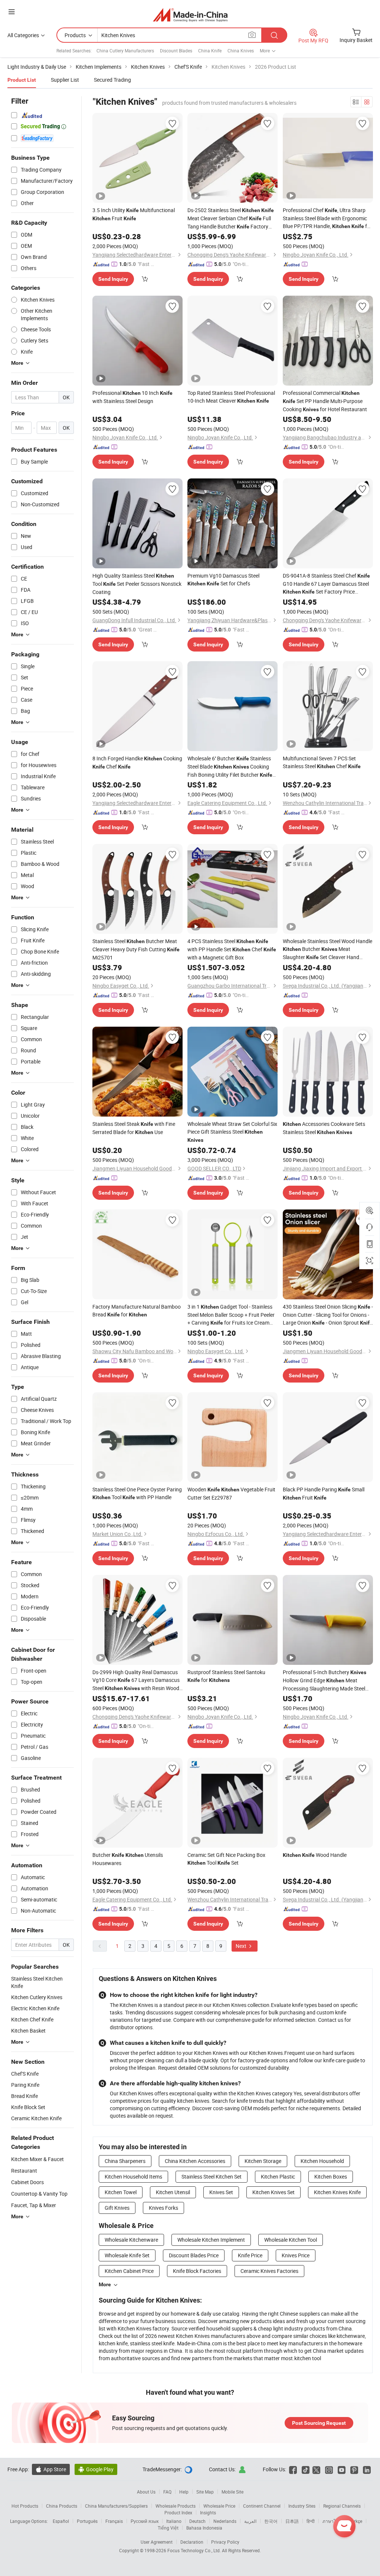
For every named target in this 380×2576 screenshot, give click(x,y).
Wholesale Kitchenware (131, 2240)
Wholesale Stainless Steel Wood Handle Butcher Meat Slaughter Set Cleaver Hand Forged (327, 949)
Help (184, 2492)
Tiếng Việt (168, 2528)
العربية (250, 2521)
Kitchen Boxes (331, 2177)
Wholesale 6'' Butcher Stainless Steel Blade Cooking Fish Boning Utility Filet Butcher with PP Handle (230, 767)
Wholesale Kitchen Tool (291, 2240)
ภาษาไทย (332, 2521)
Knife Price (250, 2255)
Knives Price (296, 2255)
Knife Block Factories (197, 2271)
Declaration (192, 2542)
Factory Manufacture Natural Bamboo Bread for (137, 1310)
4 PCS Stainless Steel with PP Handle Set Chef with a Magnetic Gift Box (232, 949)
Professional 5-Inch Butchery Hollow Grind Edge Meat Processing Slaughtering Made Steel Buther (325, 1680)
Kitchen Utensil (173, 2192)
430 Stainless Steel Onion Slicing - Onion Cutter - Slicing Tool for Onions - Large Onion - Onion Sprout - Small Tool (328, 1315)
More (105, 2284)
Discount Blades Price (194, 2255)
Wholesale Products (176, 2506)
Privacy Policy (225, 2542)
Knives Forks (163, 2208)
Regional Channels (342, 2506)
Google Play (96, 2469)
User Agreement (157, 2542)
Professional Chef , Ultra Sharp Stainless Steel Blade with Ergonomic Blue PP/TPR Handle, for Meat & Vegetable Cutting (327, 218)
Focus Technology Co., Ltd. (195, 2550)
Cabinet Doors (27, 2182)
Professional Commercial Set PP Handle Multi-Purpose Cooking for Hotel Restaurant (325, 401)
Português (87, 2521)
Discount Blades (176, 51)
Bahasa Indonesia (204, 2528)
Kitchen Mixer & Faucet (37, 2159)
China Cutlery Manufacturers (125, 51)
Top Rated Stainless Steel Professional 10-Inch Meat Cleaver (231, 397)
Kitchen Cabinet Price (129, 2271)
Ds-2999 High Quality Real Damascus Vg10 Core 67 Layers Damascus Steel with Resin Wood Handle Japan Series (136, 1680)
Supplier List (65, 80)
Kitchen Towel (121, 2192)
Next (242, 1946)
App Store (51, 2469)
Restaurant (24, 2171)
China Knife (210, 51)
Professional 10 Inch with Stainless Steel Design (132, 397)
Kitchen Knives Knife (337, 2192)
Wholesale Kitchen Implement (211, 2240)
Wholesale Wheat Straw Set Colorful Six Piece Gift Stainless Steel (232, 1132)
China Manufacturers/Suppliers (116, 2506)
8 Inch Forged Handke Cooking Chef (137, 762)
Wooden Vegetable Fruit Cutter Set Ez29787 (231, 1493)
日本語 (292, 2521)
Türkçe (356, 2521)
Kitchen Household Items (133, 2177)
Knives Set (221, 2192)
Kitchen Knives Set (273, 2192)
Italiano (174, 2521)
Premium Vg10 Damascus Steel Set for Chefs (223, 579)
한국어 (271, 2521)
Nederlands (225, 2521)
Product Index (178, 2512)
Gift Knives (117, 2208)
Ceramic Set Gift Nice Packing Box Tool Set (226, 1859)
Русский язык (145, 2521)
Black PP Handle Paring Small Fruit (324, 1493)
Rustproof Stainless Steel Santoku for (226, 1676)
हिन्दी (311, 2521)
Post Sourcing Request (319, 2423)
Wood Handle (315, 1855)
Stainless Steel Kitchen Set (212, 2177)
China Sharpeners (125, 2161)
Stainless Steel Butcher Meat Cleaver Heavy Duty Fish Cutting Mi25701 (136, 949)
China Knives (241, 51)
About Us (146, 2492)
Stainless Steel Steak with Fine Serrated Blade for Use (134, 1128)
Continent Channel (262, 2506)
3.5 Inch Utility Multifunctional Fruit (134, 214)
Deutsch (197, 2521)
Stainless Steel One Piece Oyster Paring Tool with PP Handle (137, 1493)
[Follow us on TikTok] (306, 2469)
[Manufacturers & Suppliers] (190, 15)
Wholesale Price (219, 2506)
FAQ (167, 2492)
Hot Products (25, 2506)
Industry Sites (302, 2506)
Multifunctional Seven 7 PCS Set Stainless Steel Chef (322, 762)
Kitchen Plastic (278, 2177)
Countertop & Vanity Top (39, 2194)
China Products (62, 2506)
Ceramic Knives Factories (269, 2271)
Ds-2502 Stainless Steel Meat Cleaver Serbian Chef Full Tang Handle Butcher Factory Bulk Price (231, 219)
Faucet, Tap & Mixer (34, 2205)
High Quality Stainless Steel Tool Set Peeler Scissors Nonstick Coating (137, 584)
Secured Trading (112, 80)
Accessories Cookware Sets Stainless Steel (324, 1128)
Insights (208, 2512)
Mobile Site (232, 2492)
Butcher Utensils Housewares (128, 1859)
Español (61, 2521)
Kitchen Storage (263, 2161)
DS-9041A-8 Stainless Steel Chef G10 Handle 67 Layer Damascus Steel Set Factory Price (326, 584)
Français (114, 2521)
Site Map (205, 2492)
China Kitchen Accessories (195, 2161)
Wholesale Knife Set (127, 2255)
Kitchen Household (322, 2161)
